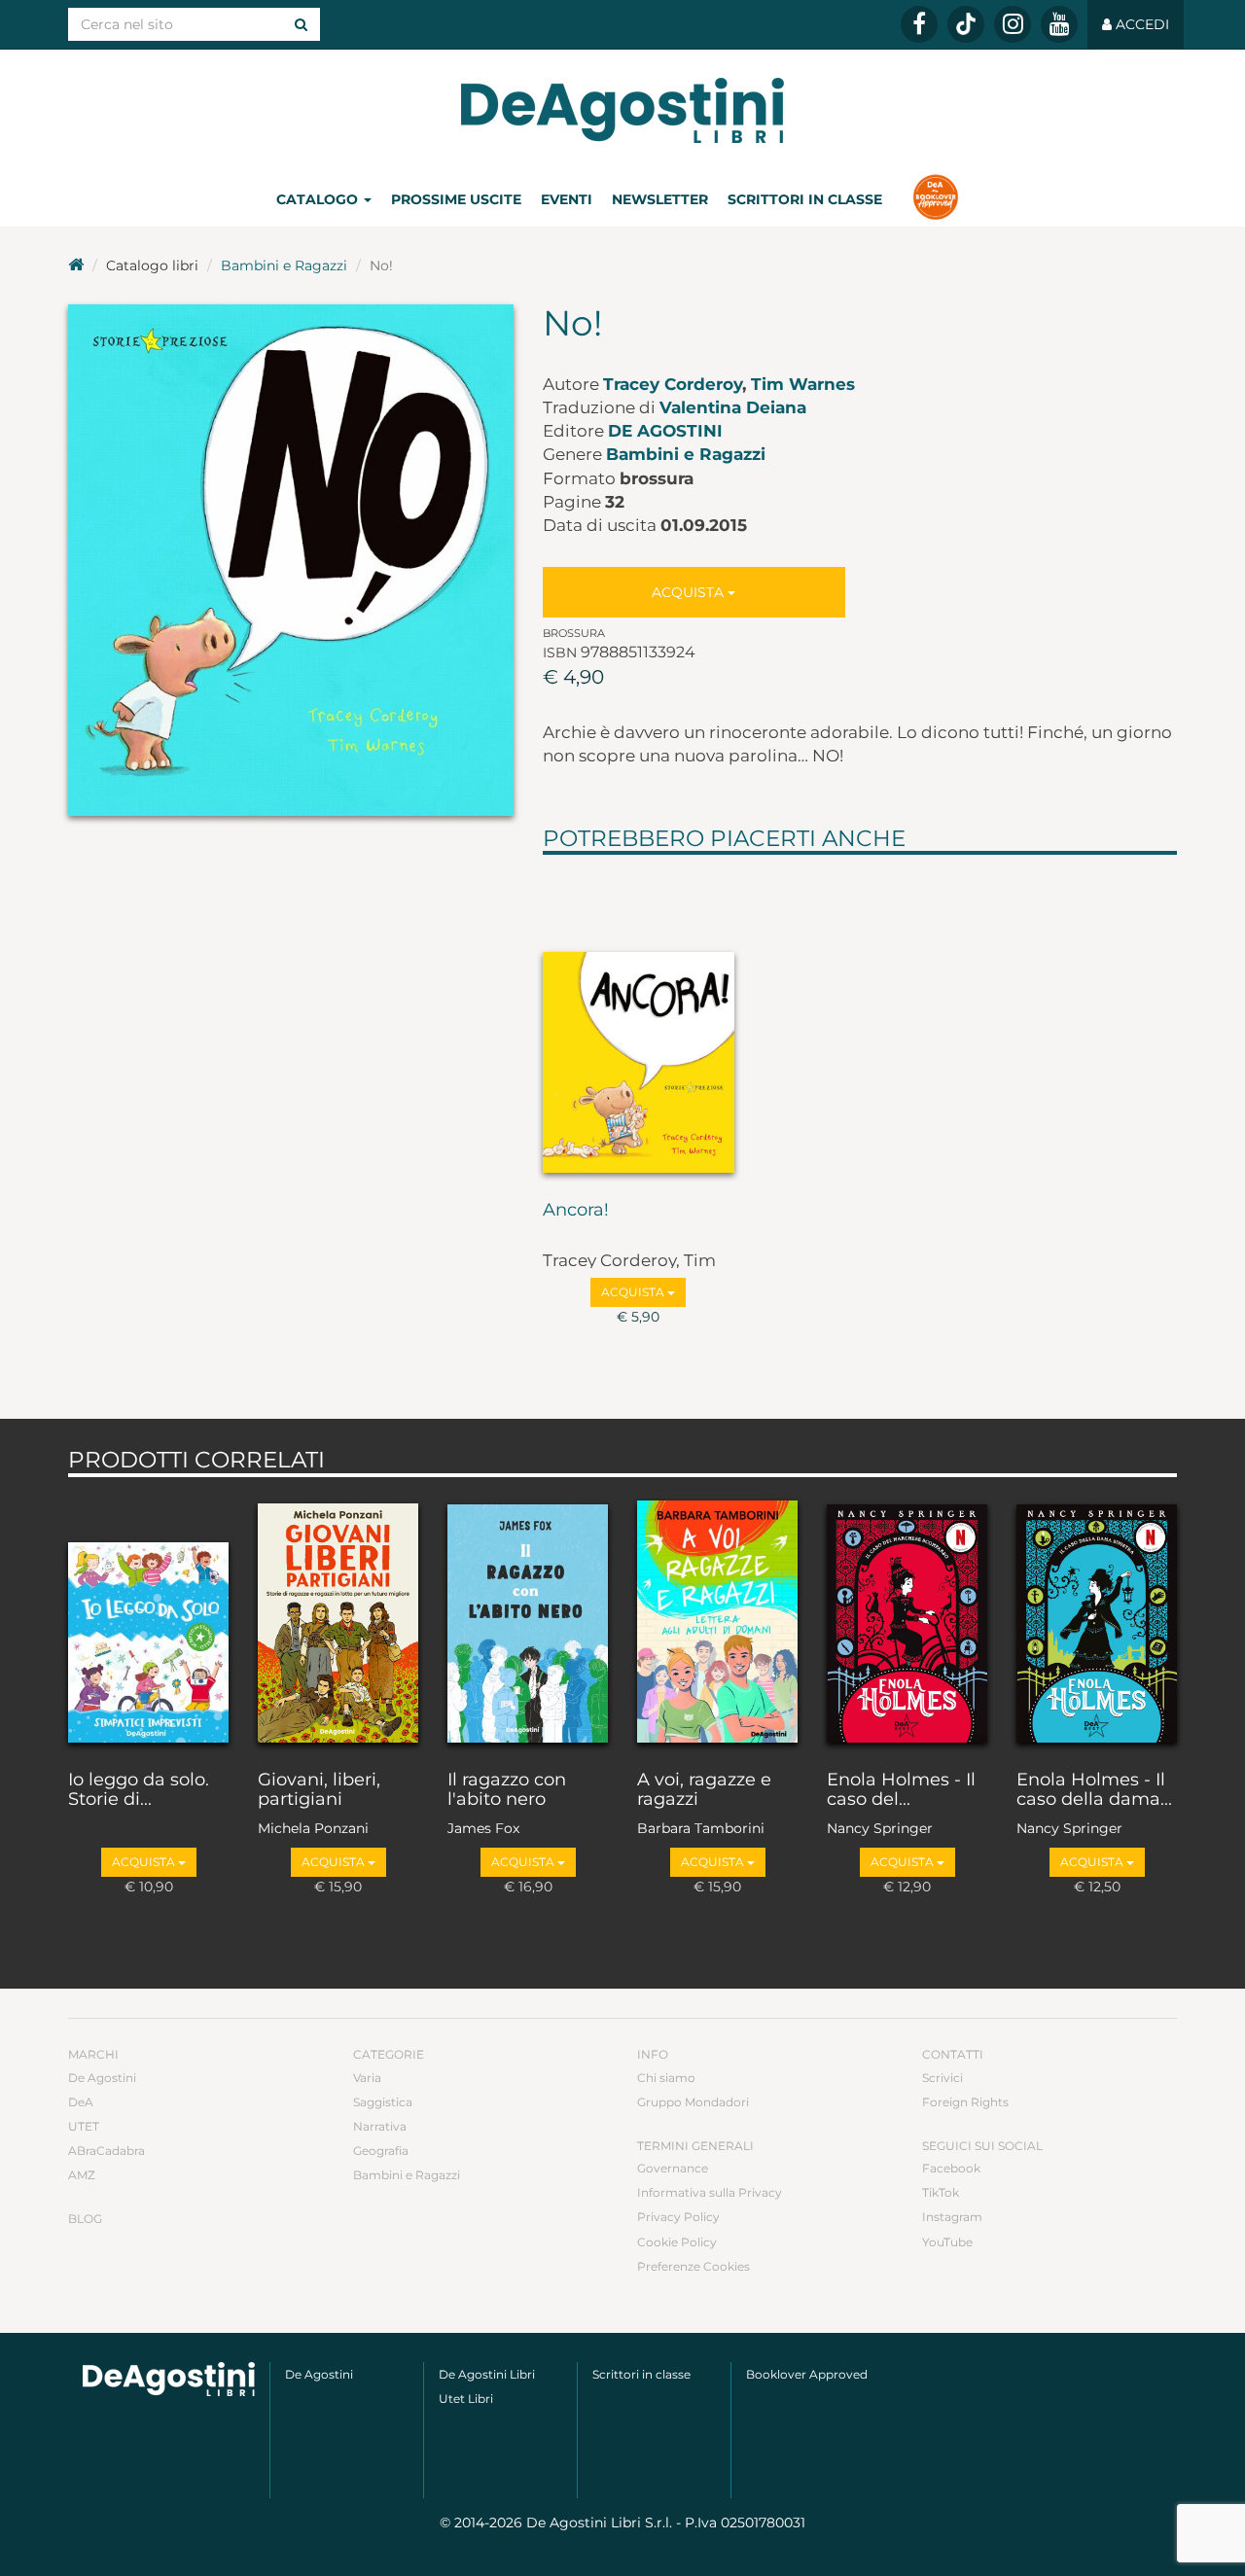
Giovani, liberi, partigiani (319, 1790)
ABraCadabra (107, 2151)
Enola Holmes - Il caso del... (901, 1790)
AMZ (82, 2175)
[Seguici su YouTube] (1059, 24)
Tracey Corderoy (673, 384)
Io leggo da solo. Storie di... (139, 1790)
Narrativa (380, 2126)
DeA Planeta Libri (622, 110)
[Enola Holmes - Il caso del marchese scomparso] (907, 1619)
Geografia (381, 2151)
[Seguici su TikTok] (966, 24)
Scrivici (943, 2078)
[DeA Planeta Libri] (169, 2379)
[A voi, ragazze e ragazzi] (717, 1619)
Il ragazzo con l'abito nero (507, 1790)
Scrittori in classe (805, 199)
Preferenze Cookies (694, 2266)
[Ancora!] (639, 1023)
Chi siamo (666, 2078)
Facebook (951, 2168)
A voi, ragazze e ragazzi (704, 1790)
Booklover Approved (807, 2374)
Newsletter (660, 199)
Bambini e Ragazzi (284, 265)
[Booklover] (935, 199)
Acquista (690, 592)
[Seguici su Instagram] (1013, 24)
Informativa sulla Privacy (710, 2192)
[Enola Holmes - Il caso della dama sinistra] (1097, 1619)
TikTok (941, 2192)
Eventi (567, 199)
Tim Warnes (803, 384)
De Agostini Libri (487, 2374)
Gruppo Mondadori (693, 2102)
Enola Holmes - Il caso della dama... (1094, 1790)
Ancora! (576, 1211)
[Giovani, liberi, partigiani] (338, 1619)
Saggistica (383, 2102)
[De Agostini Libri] (76, 265)
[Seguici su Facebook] (919, 24)
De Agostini (665, 431)
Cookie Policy (677, 2242)
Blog (85, 2219)
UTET (84, 2126)
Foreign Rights (965, 2102)
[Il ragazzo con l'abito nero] (528, 1619)
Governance (673, 2168)
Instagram (952, 2217)
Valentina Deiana (733, 407)
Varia (367, 2078)
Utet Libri (466, 2399)
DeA (81, 2102)
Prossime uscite (456, 199)
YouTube (947, 2242)
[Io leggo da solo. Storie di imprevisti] (148, 1619)
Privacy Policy (678, 2217)
